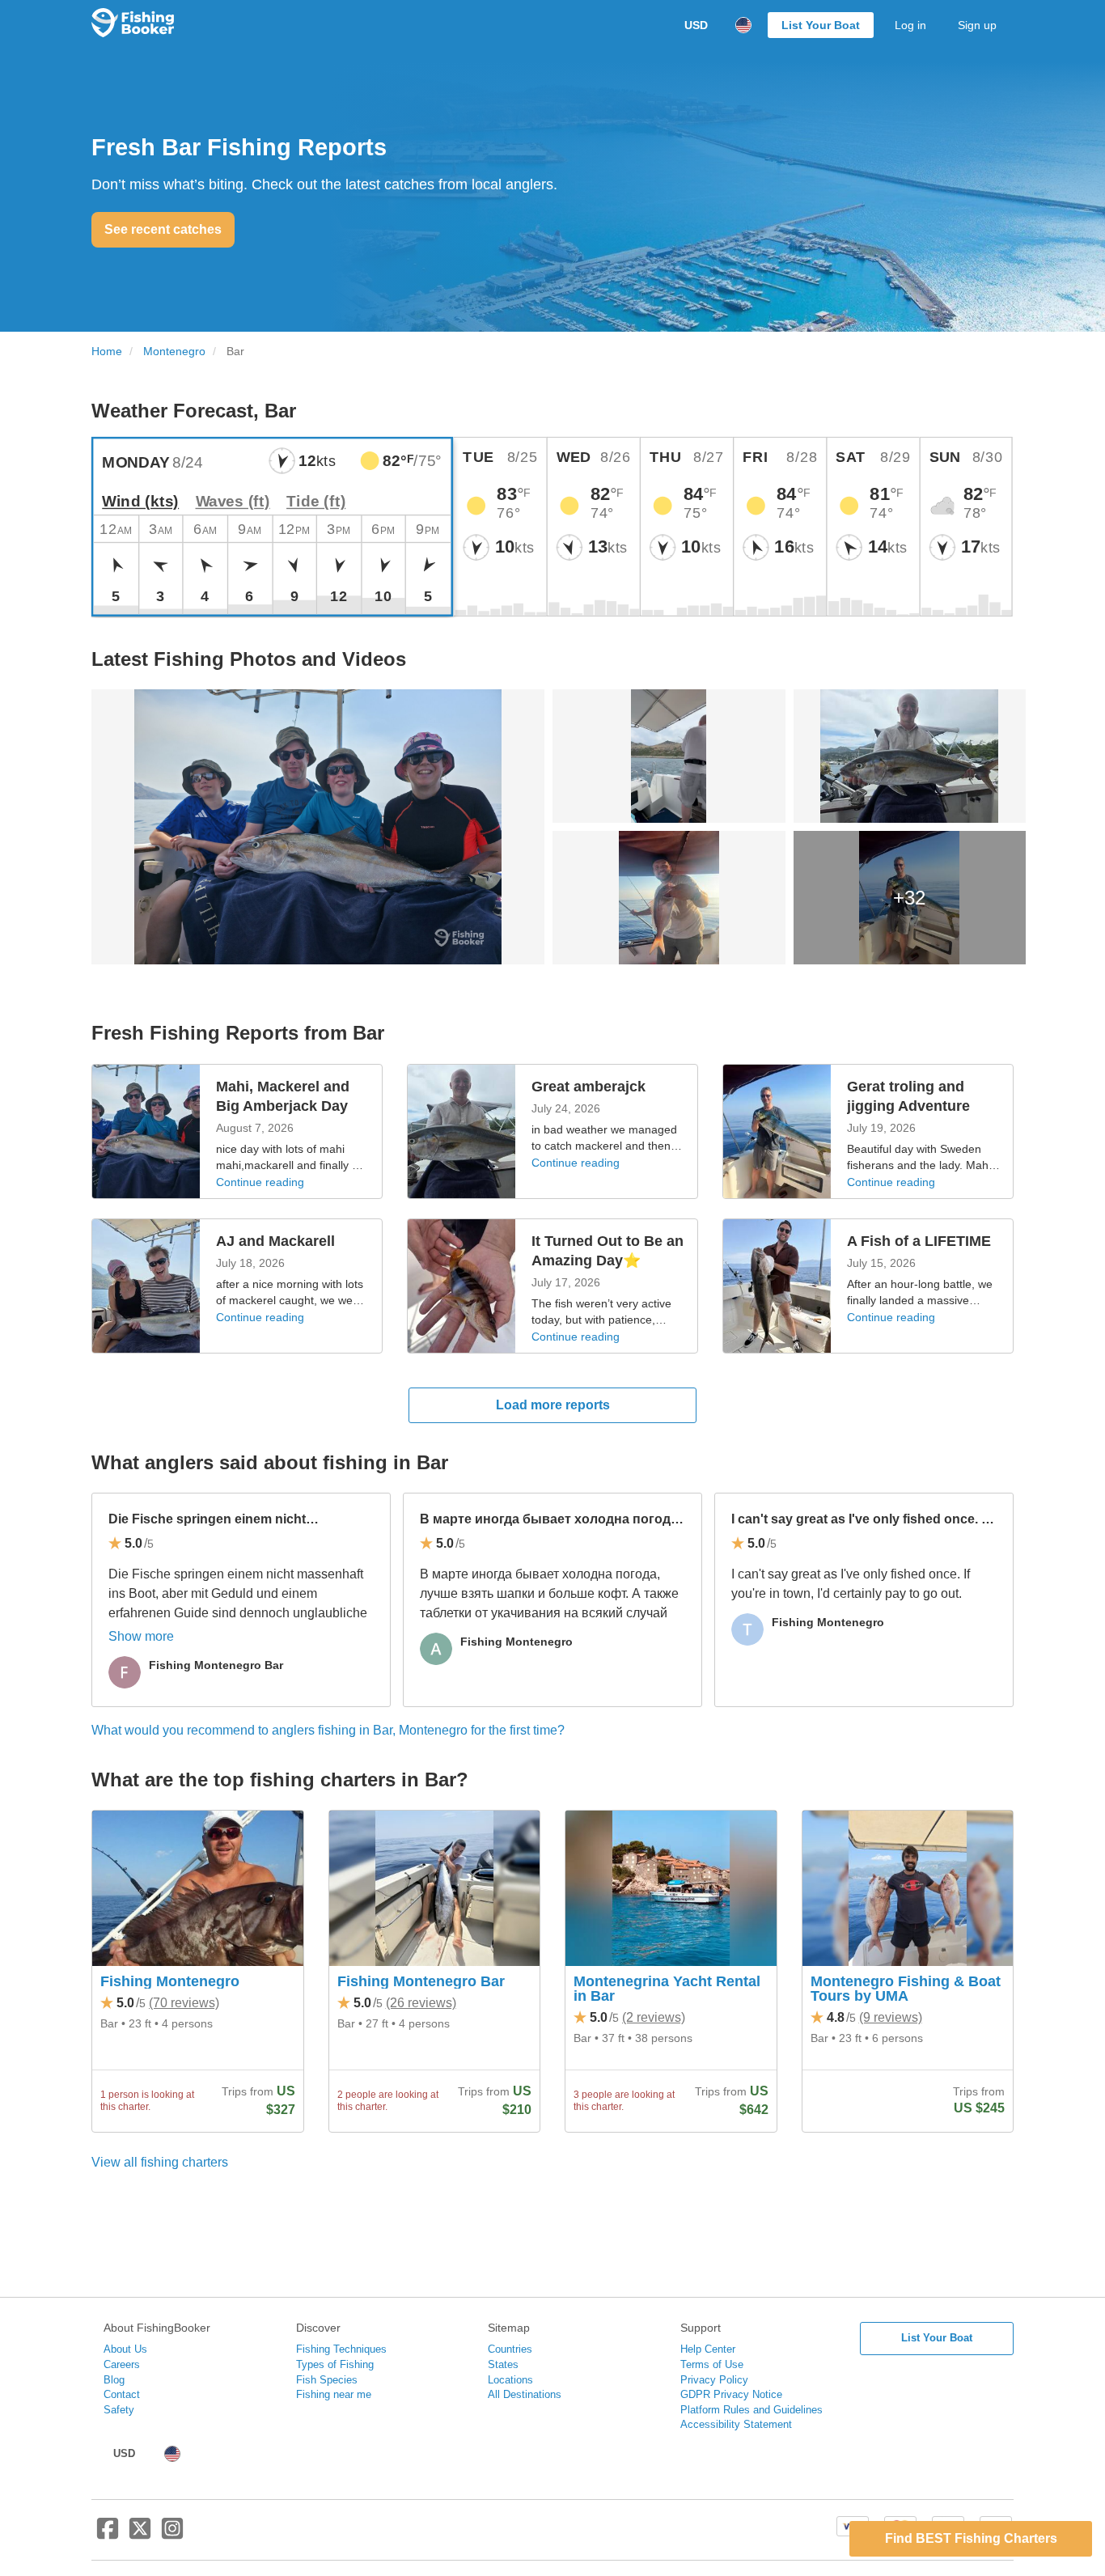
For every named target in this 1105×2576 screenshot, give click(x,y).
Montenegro (174, 352)
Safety (119, 2410)
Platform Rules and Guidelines (751, 2410)
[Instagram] (172, 2535)
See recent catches (163, 229)
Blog (114, 2380)
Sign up (977, 25)
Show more (141, 1636)
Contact (122, 2394)
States (503, 2364)
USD (696, 25)
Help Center (708, 2349)
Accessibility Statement (736, 2424)
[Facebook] (108, 2535)
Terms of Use (712, 2364)
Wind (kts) (140, 501)
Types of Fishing (335, 2364)
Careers (122, 2364)
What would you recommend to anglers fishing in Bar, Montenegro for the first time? (328, 1730)
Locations (510, 2380)
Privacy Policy (714, 2380)
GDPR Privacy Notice (731, 2394)
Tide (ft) (316, 501)
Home (107, 352)
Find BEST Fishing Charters (971, 2538)
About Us (125, 2349)
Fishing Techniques (341, 2349)
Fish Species (327, 2380)
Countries (510, 2349)
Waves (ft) (233, 501)
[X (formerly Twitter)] (140, 2535)
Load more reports (553, 1405)
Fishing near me (334, 2394)
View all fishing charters (160, 2162)
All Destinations (525, 2394)
